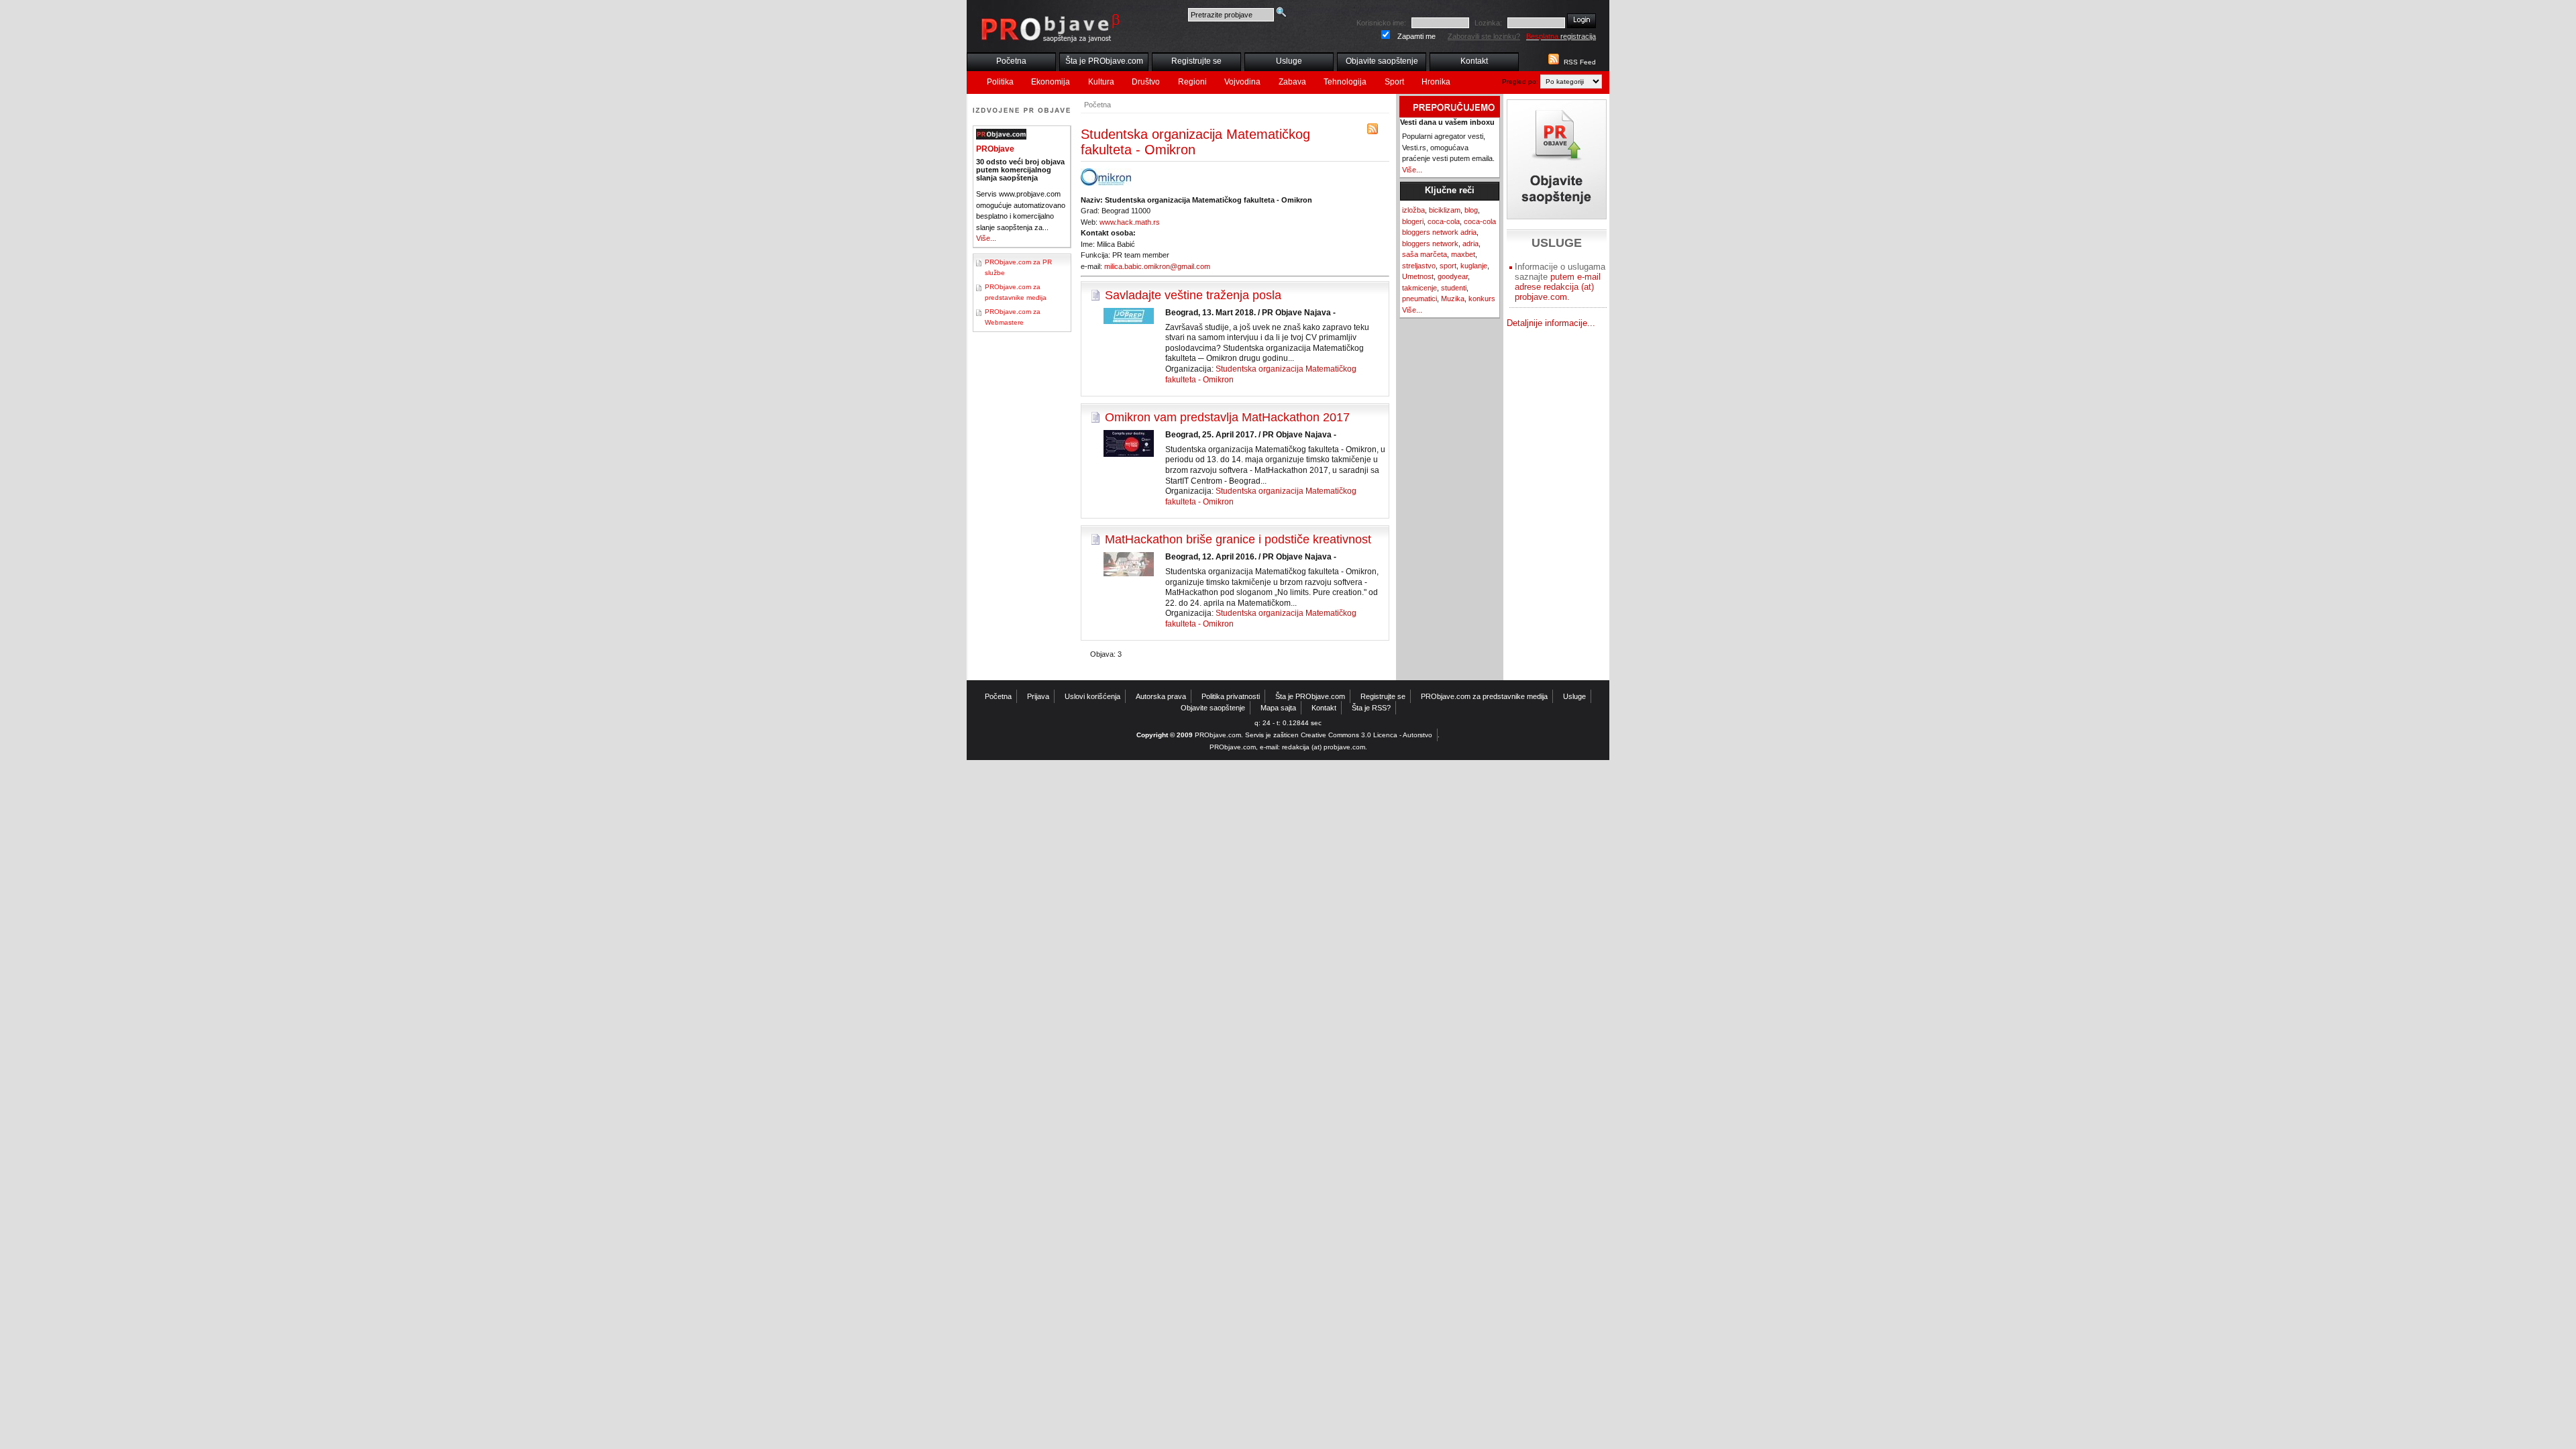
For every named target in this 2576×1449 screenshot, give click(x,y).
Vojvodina (1242, 82)
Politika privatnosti (1231, 696)
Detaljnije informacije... (1551, 323)
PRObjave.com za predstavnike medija (1484, 696)
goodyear (1453, 276)
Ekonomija (1051, 82)
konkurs (1482, 299)
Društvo (1146, 82)
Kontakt (1474, 61)
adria (1470, 244)
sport (1448, 266)
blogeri (1413, 221)
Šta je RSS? (1371, 708)
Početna (1011, 61)
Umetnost (1418, 276)
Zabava (1292, 82)
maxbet (1463, 254)
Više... (986, 238)
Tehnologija (1345, 82)
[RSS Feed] (1552, 62)
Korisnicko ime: (1381, 23)
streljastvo (1419, 266)
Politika (1000, 82)
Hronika (1436, 82)
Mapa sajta (1278, 708)
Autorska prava (1161, 696)
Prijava (1038, 696)
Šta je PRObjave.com (1104, 61)
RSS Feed (1580, 62)
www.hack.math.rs (1130, 222)
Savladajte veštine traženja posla (1193, 295)
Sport (1394, 82)
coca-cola (1444, 221)
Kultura (1101, 82)
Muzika (1453, 299)
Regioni (1192, 82)
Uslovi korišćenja (1092, 696)
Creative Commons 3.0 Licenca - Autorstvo (1366, 735)
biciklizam (1445, 210)
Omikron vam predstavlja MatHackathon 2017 (1227, 417)
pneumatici (1419, 299)
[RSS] (1373, 132)
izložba (1413, 210)
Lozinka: (1488, 23)
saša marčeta (1425, 254)
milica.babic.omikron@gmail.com (1157, 266)
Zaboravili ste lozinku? (1484, 36)
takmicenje (1419, 288)
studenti (1454, 288)
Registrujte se (1196, 61)
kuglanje (1474, 266)
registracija (1561, 36)
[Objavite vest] (1557, 159)
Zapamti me (1416, 36)
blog (1471, 210)
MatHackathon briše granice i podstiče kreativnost (1238, 539)
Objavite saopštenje (1382, 61)
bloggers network (1430, 244)
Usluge (1289, 61)
